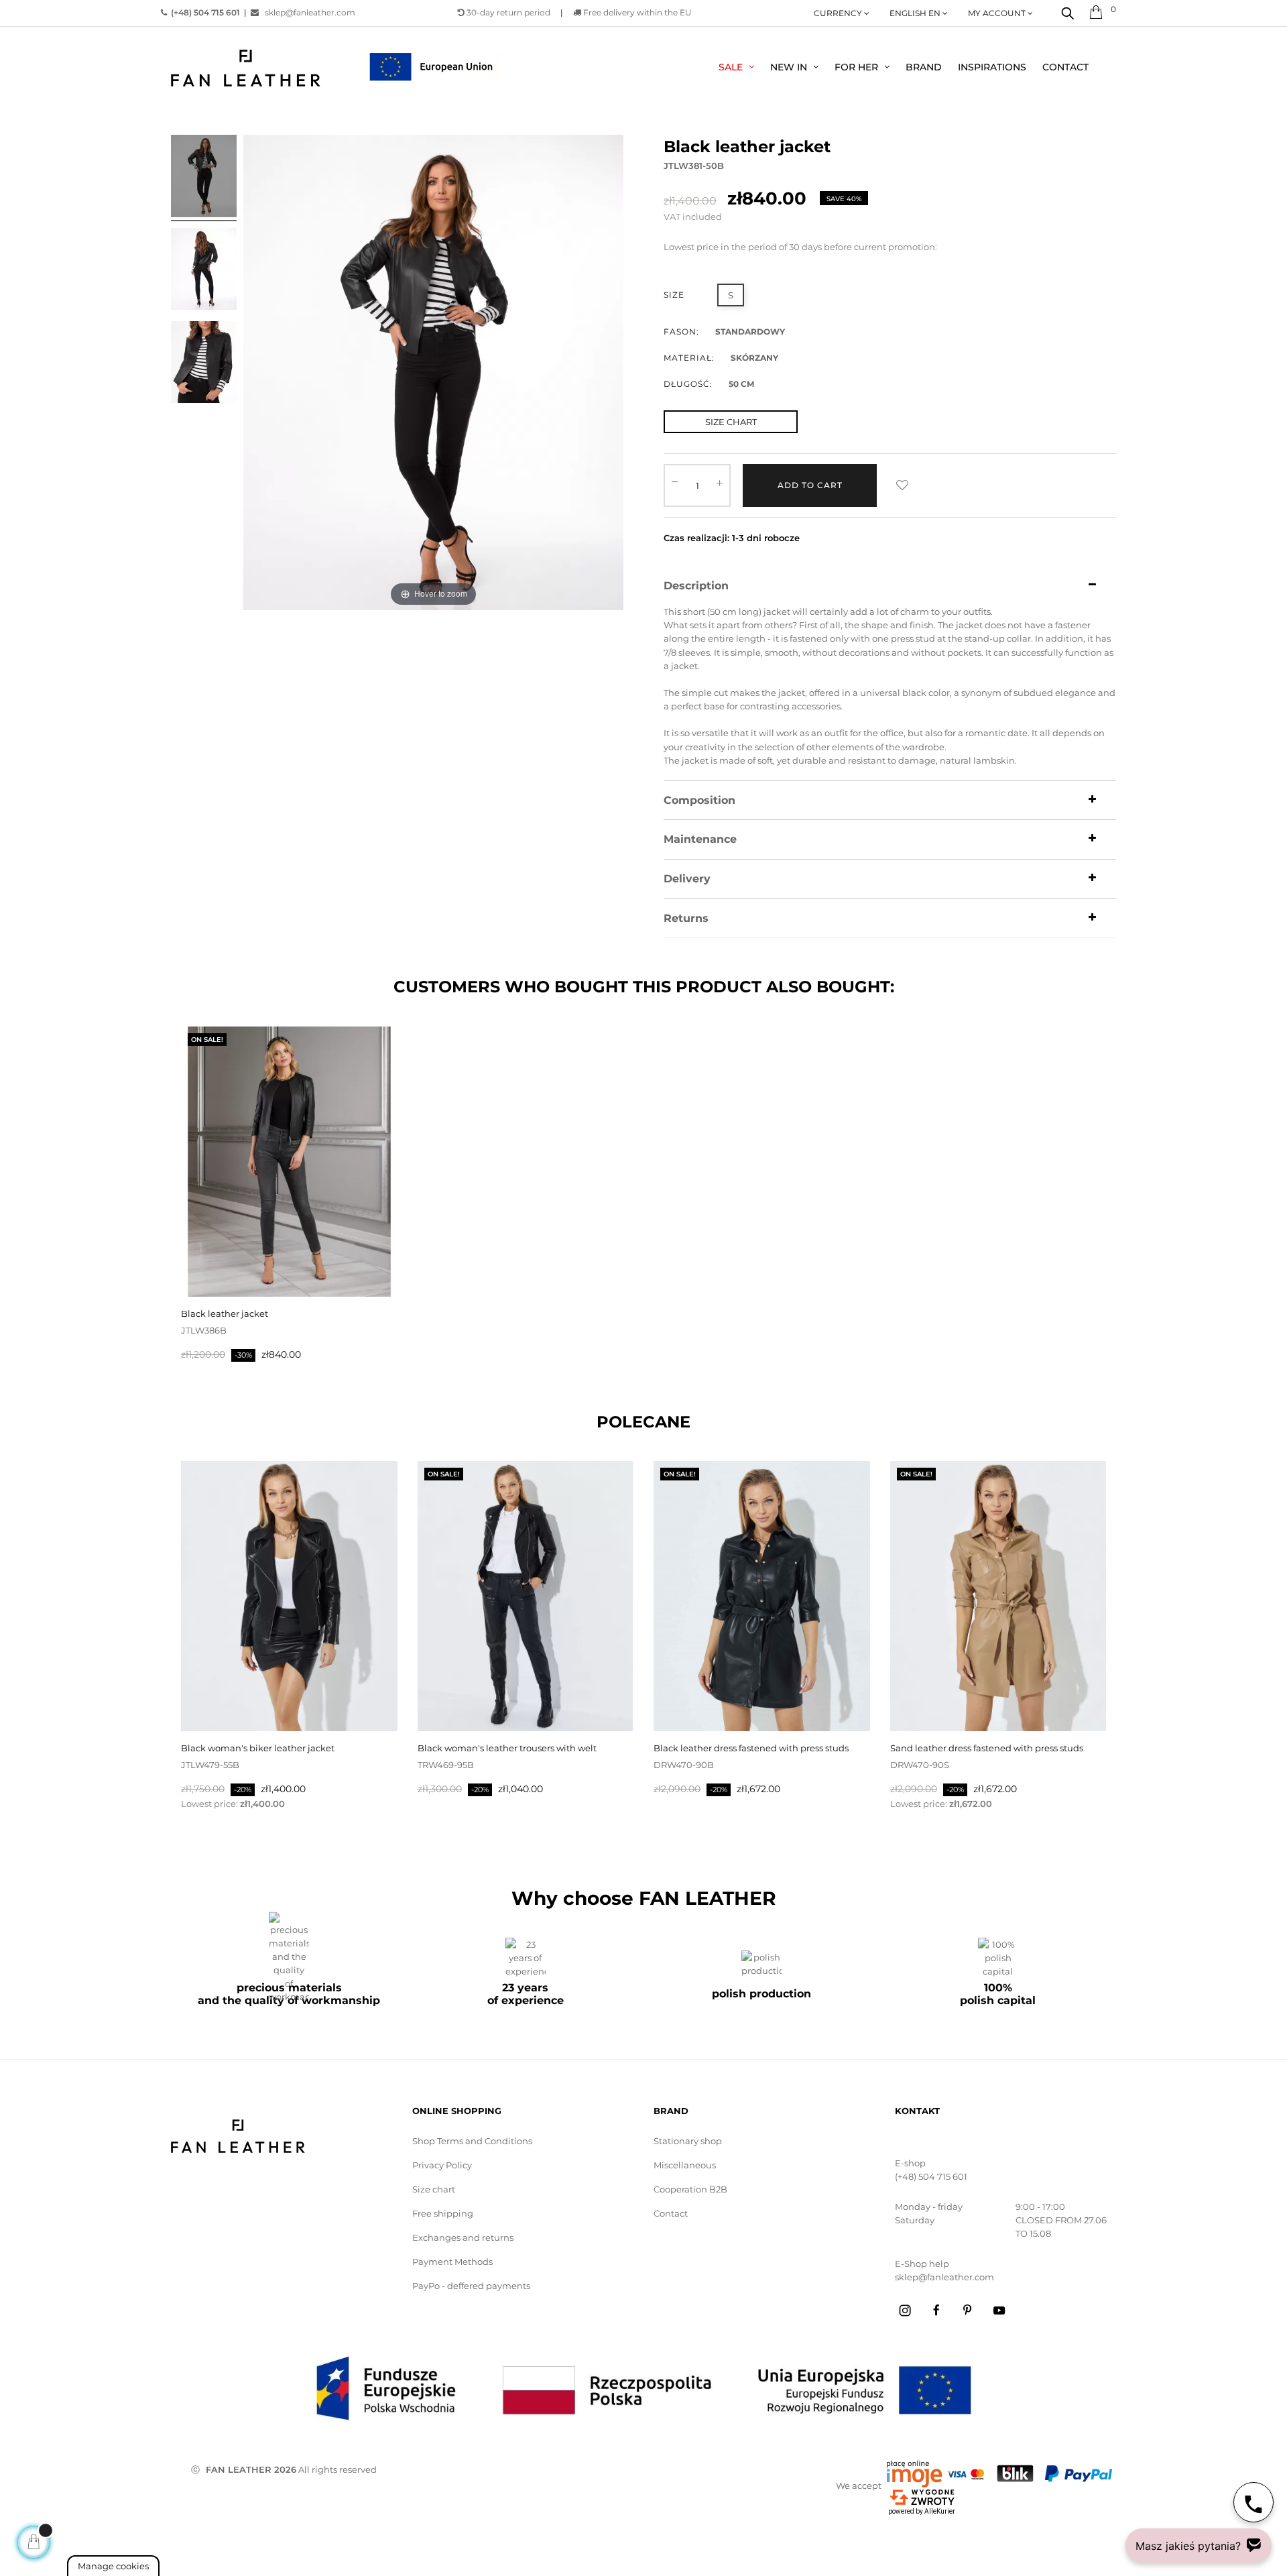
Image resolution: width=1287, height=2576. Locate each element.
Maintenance (700, 839)
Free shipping (443, 2213)
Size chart (434, 2189)
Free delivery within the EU (636, 12)
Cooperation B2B (690, 2189)
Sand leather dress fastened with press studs (987, 1748)
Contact (671, 2213)
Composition (699, 801)
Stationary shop (688, 2141)
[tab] (890, 586)
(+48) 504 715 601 (931, 2176)
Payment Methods (452, 2262)
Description (696, 586)
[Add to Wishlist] (902, 485)
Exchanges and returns (463, 2237)
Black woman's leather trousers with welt (507, 1748)
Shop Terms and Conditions (472, 2141)
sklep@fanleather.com (310, 12)
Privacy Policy (442, 2165)
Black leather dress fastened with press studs (751, 1748)
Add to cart (810, 485)
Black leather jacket (225, 1313)
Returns (686, 919)
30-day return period (507, 12)
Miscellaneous (685, 2165)
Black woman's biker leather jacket (258, 1748)
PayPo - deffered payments (471, 2286)
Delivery (687, 879)
